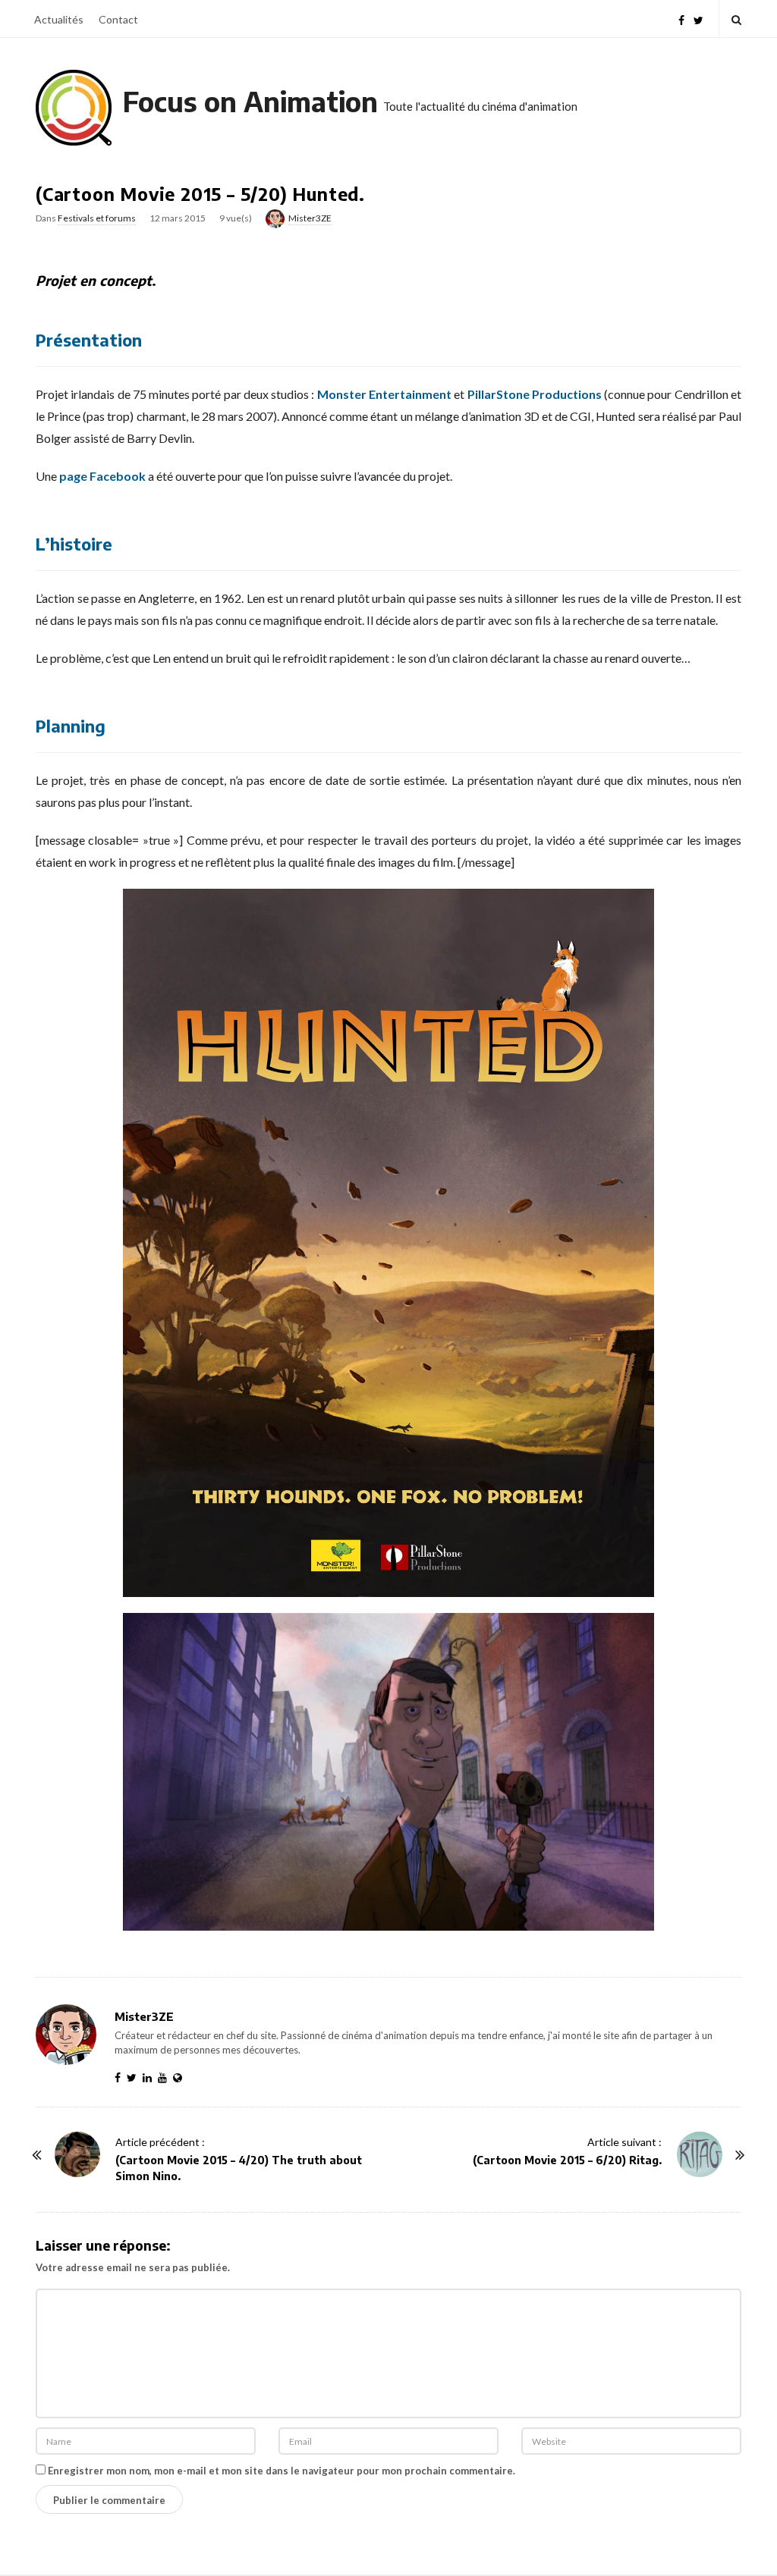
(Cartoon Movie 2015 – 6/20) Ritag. (567, 2160)
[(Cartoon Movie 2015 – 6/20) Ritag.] (700, 2154)
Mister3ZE (310, 218)
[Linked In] (150, 2077)
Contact (118, 19)
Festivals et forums (97, 218)
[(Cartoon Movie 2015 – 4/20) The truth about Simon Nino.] (77, 2154)
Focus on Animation (250, 101)
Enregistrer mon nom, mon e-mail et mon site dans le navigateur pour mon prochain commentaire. (282, 2471)
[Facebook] (681, 19)
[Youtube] (165, 2077)
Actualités (59, 19)
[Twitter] (698, 19)
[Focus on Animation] (74, 108)
